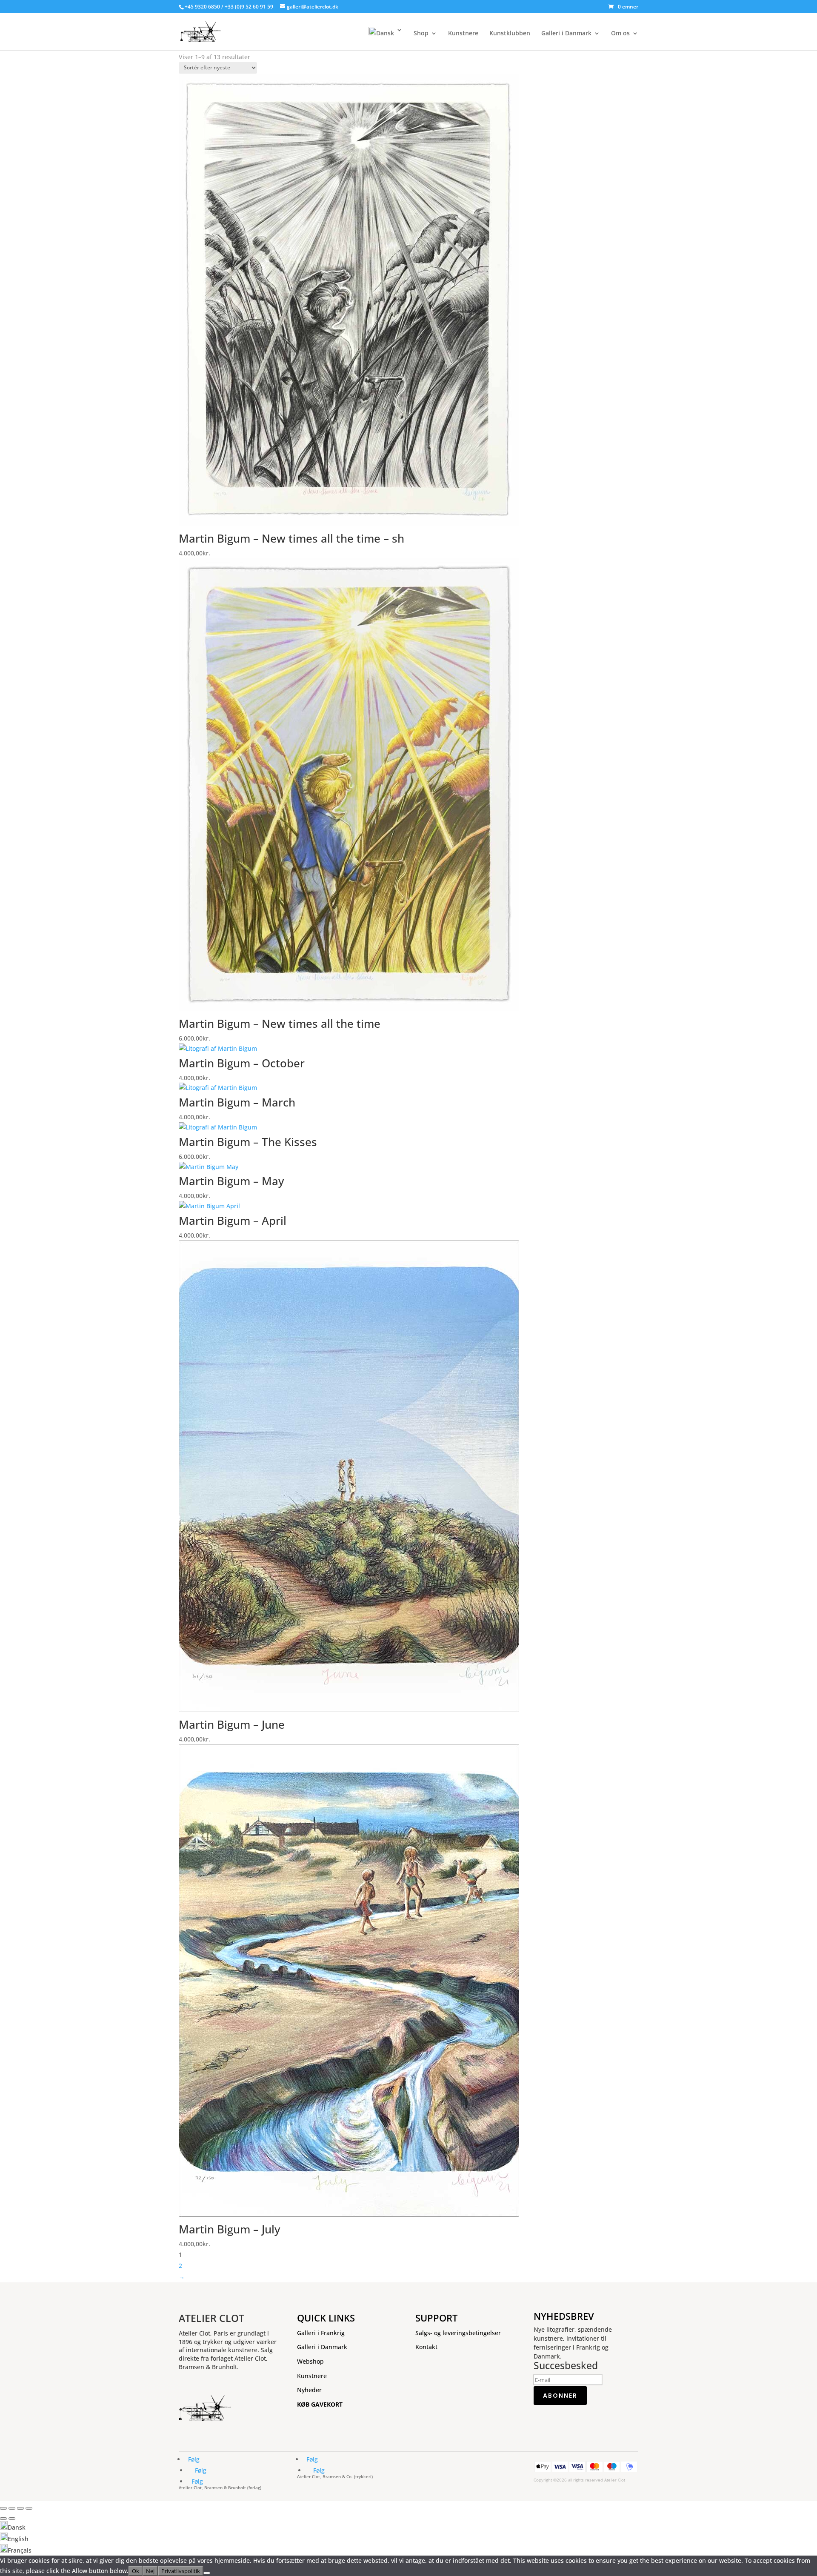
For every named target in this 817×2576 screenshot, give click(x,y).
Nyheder (309, 2390)
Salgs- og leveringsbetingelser (458, 2333)
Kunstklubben (510, 34)
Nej (150, 2571)
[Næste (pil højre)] (12, 2519)
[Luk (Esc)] (29, 2508)
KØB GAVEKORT (320, 2404)
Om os (620, 34)
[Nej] (207, 2573)
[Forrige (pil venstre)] (3, 2519)
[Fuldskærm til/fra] (12, 2508)
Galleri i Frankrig (321, 2333)
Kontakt (426, 2347)
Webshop (310, 2361)
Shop (421, 34)
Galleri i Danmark (566, 34)
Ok (136, 2571)
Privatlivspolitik (181, 2571)
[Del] (20, 2508)
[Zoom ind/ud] (3, 2508)
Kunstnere (463, 34)
